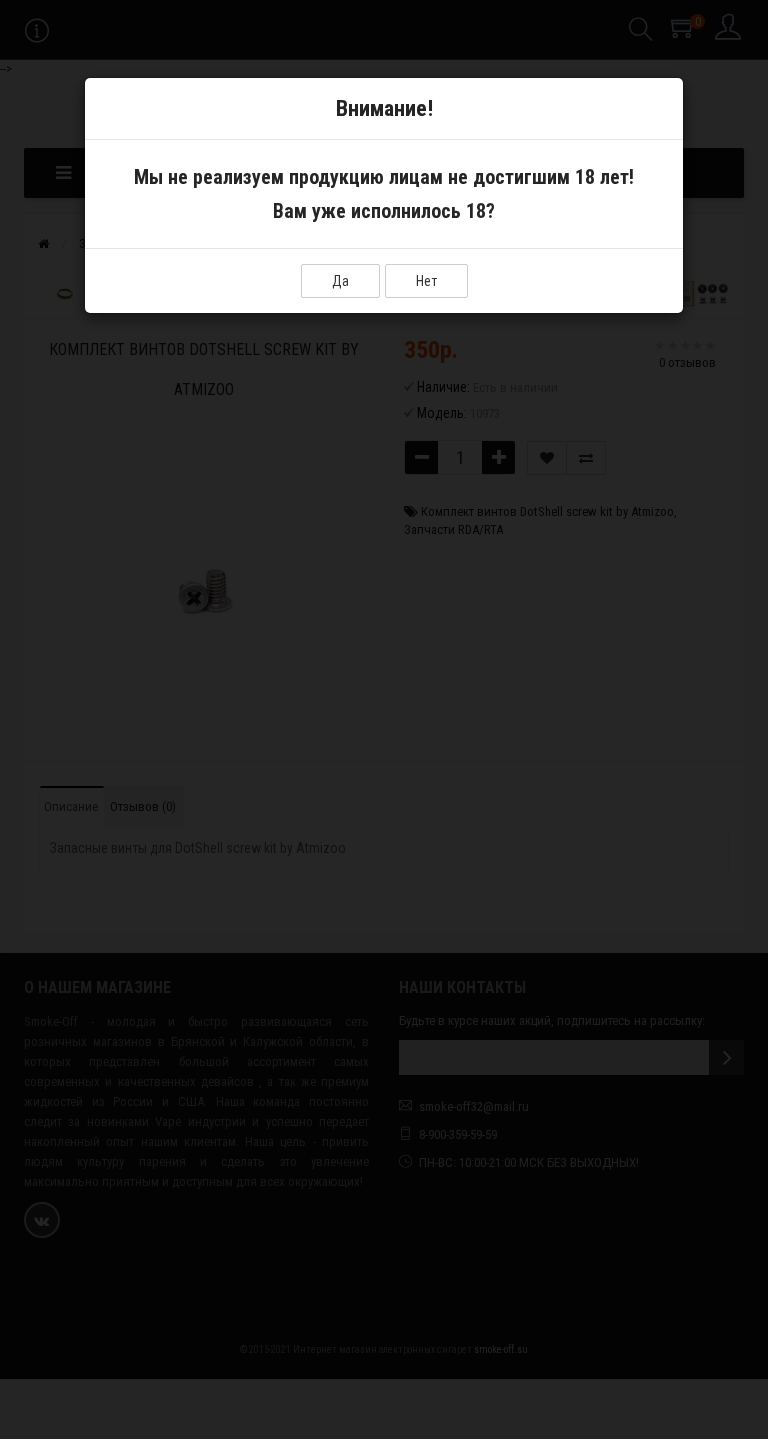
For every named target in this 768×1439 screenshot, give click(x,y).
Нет (426, 281)
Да (340, 281)
